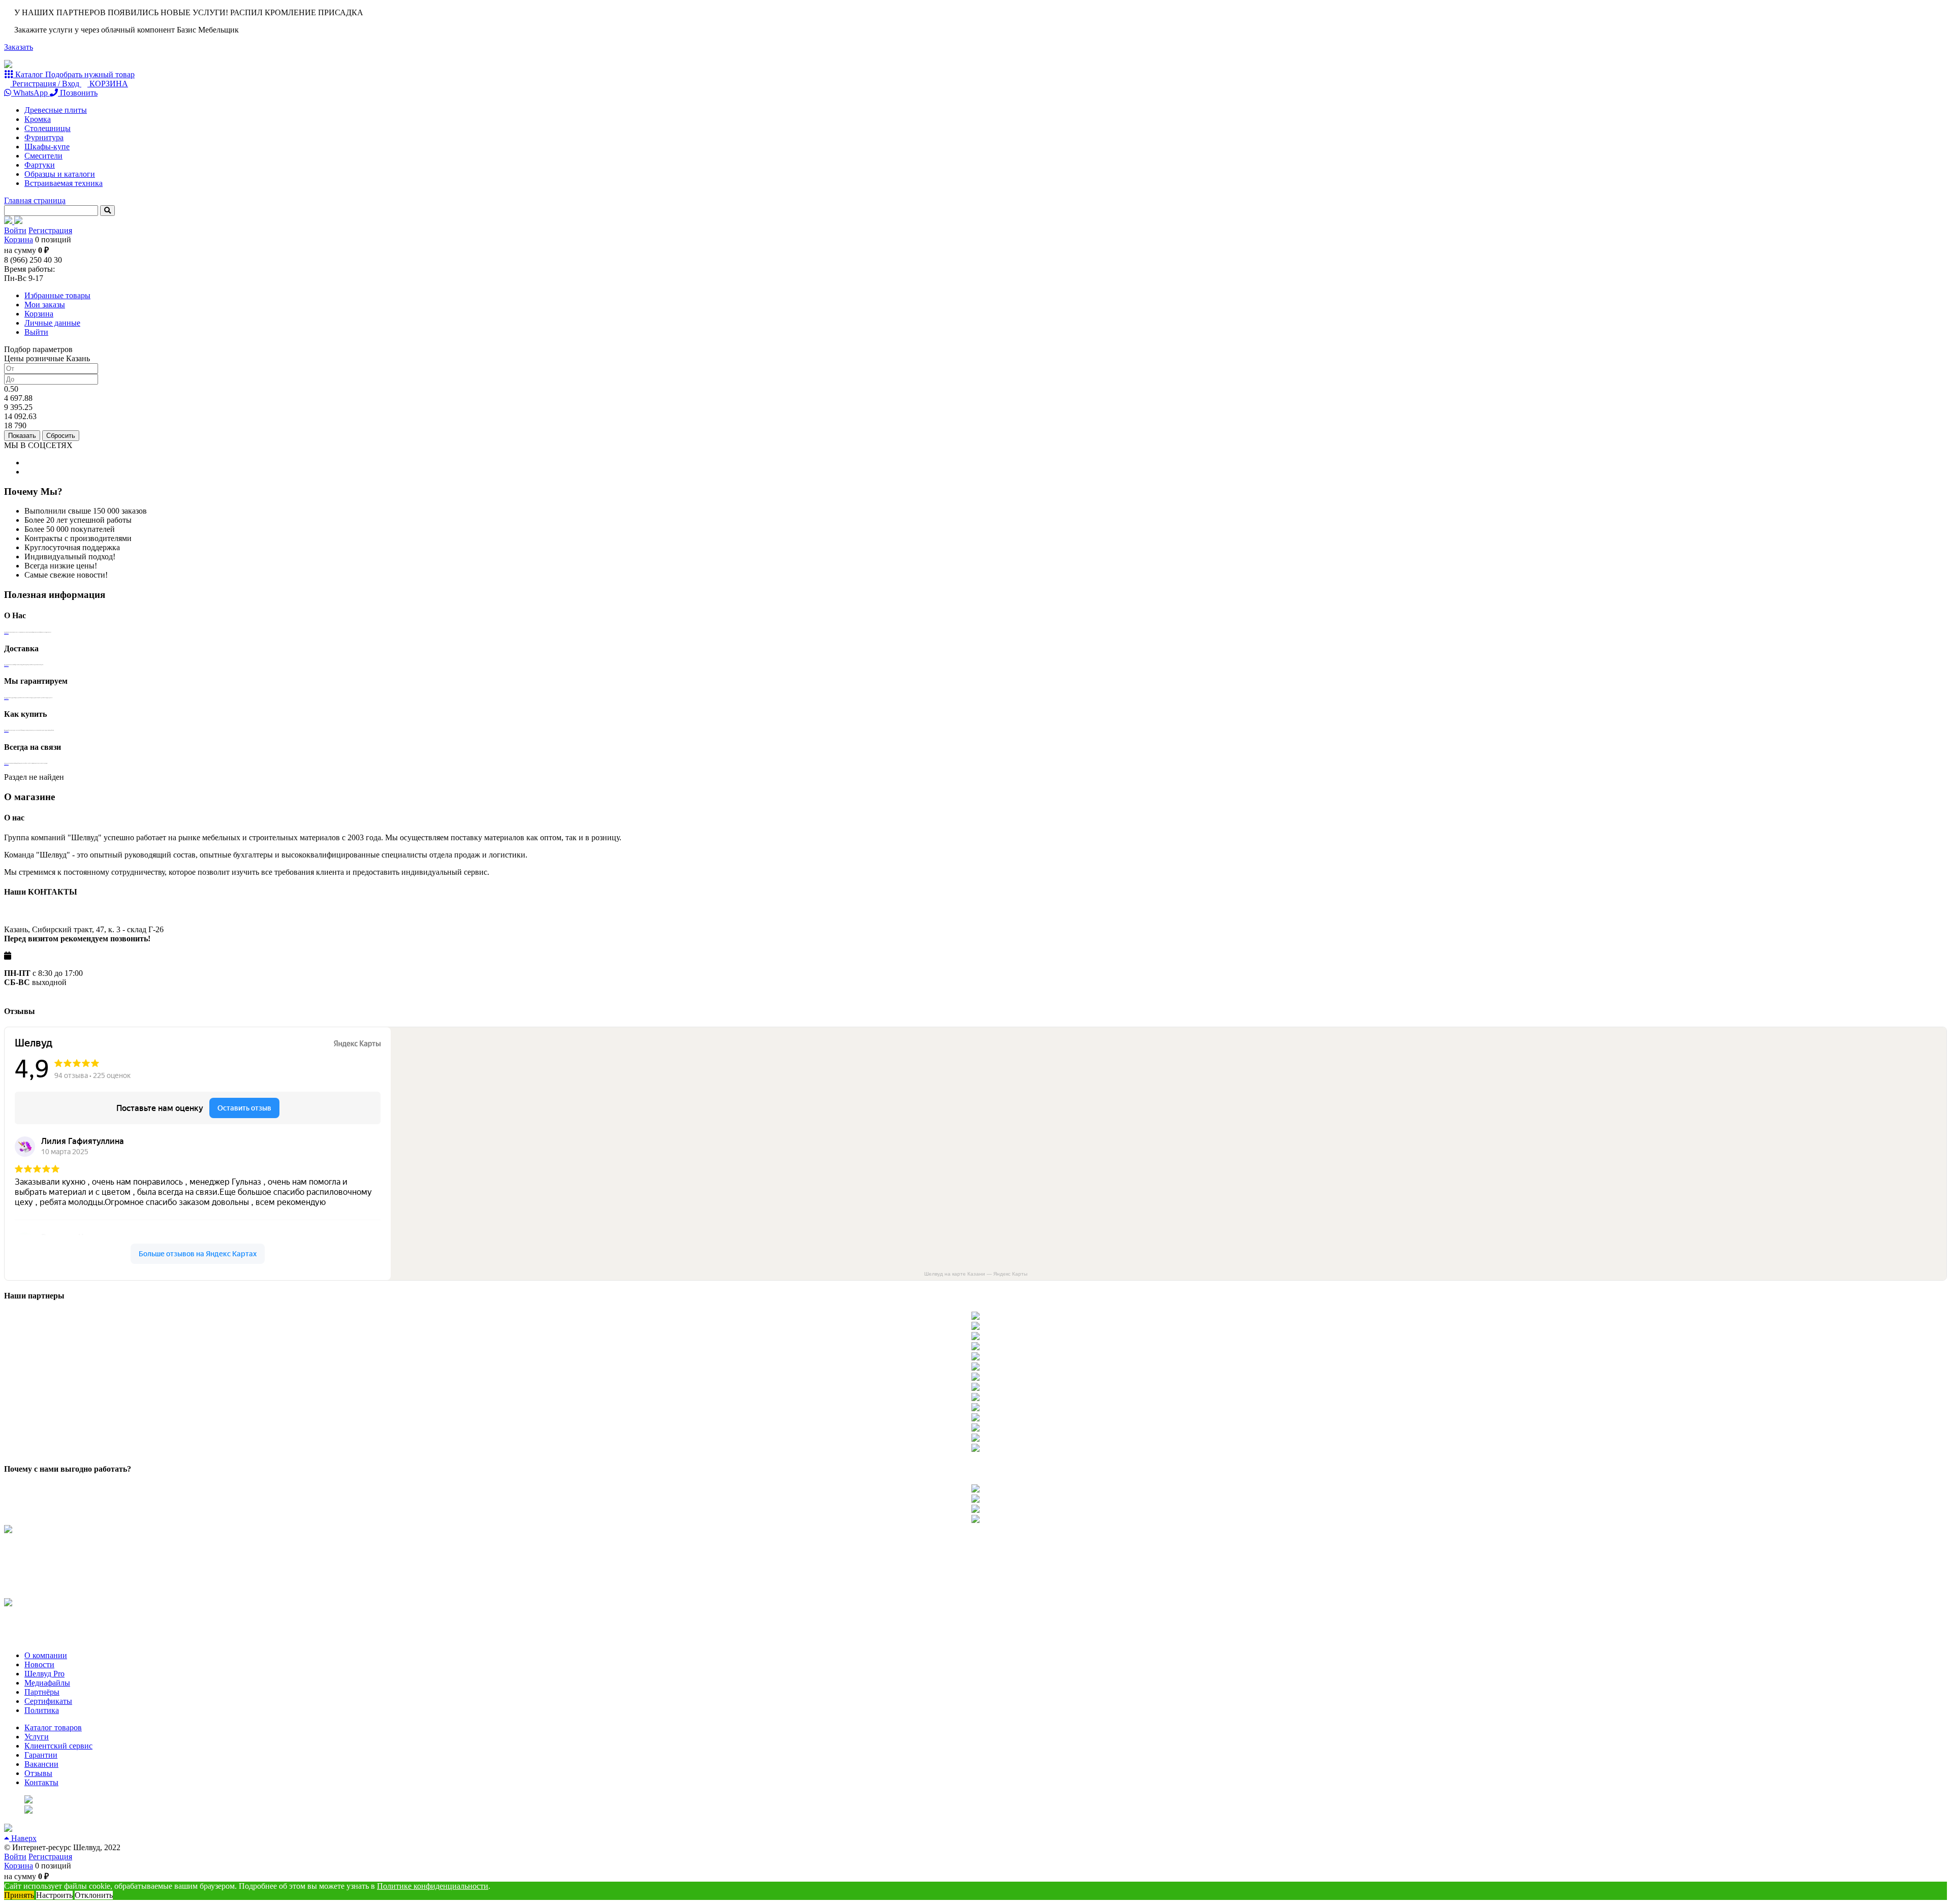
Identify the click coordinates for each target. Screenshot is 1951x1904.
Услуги (37, 1737)
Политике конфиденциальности (433, 1886)
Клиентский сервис (58, 1746)
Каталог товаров (53, 1727)
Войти (15, 230)
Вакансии (41, 1764)
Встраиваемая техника (64, 183)
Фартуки (40, 165)
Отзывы (38, 1773)
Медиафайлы (47, 1683)
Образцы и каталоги (60, 174)
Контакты (41, 1782)
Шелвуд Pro (44, 1674)
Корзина (19, 240)
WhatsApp (30, 93)
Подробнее (6, 633)
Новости (39, 1664)
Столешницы (48, 128)
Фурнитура (44, 137)
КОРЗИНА (108, 84)
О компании (46, 1655)
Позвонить (78, 93)
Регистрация (50, 230)
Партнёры (42, 1692)
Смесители (43, 156)
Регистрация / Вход (46, 84)
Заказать (19, 47)
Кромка (38, 119)
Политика (42, 1710)
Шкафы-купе (47, 147)
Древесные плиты (56, 110)
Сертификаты (48, 1701)
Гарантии (41, 1755)
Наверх (23, 1838)
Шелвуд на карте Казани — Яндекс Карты (976, 1274)
